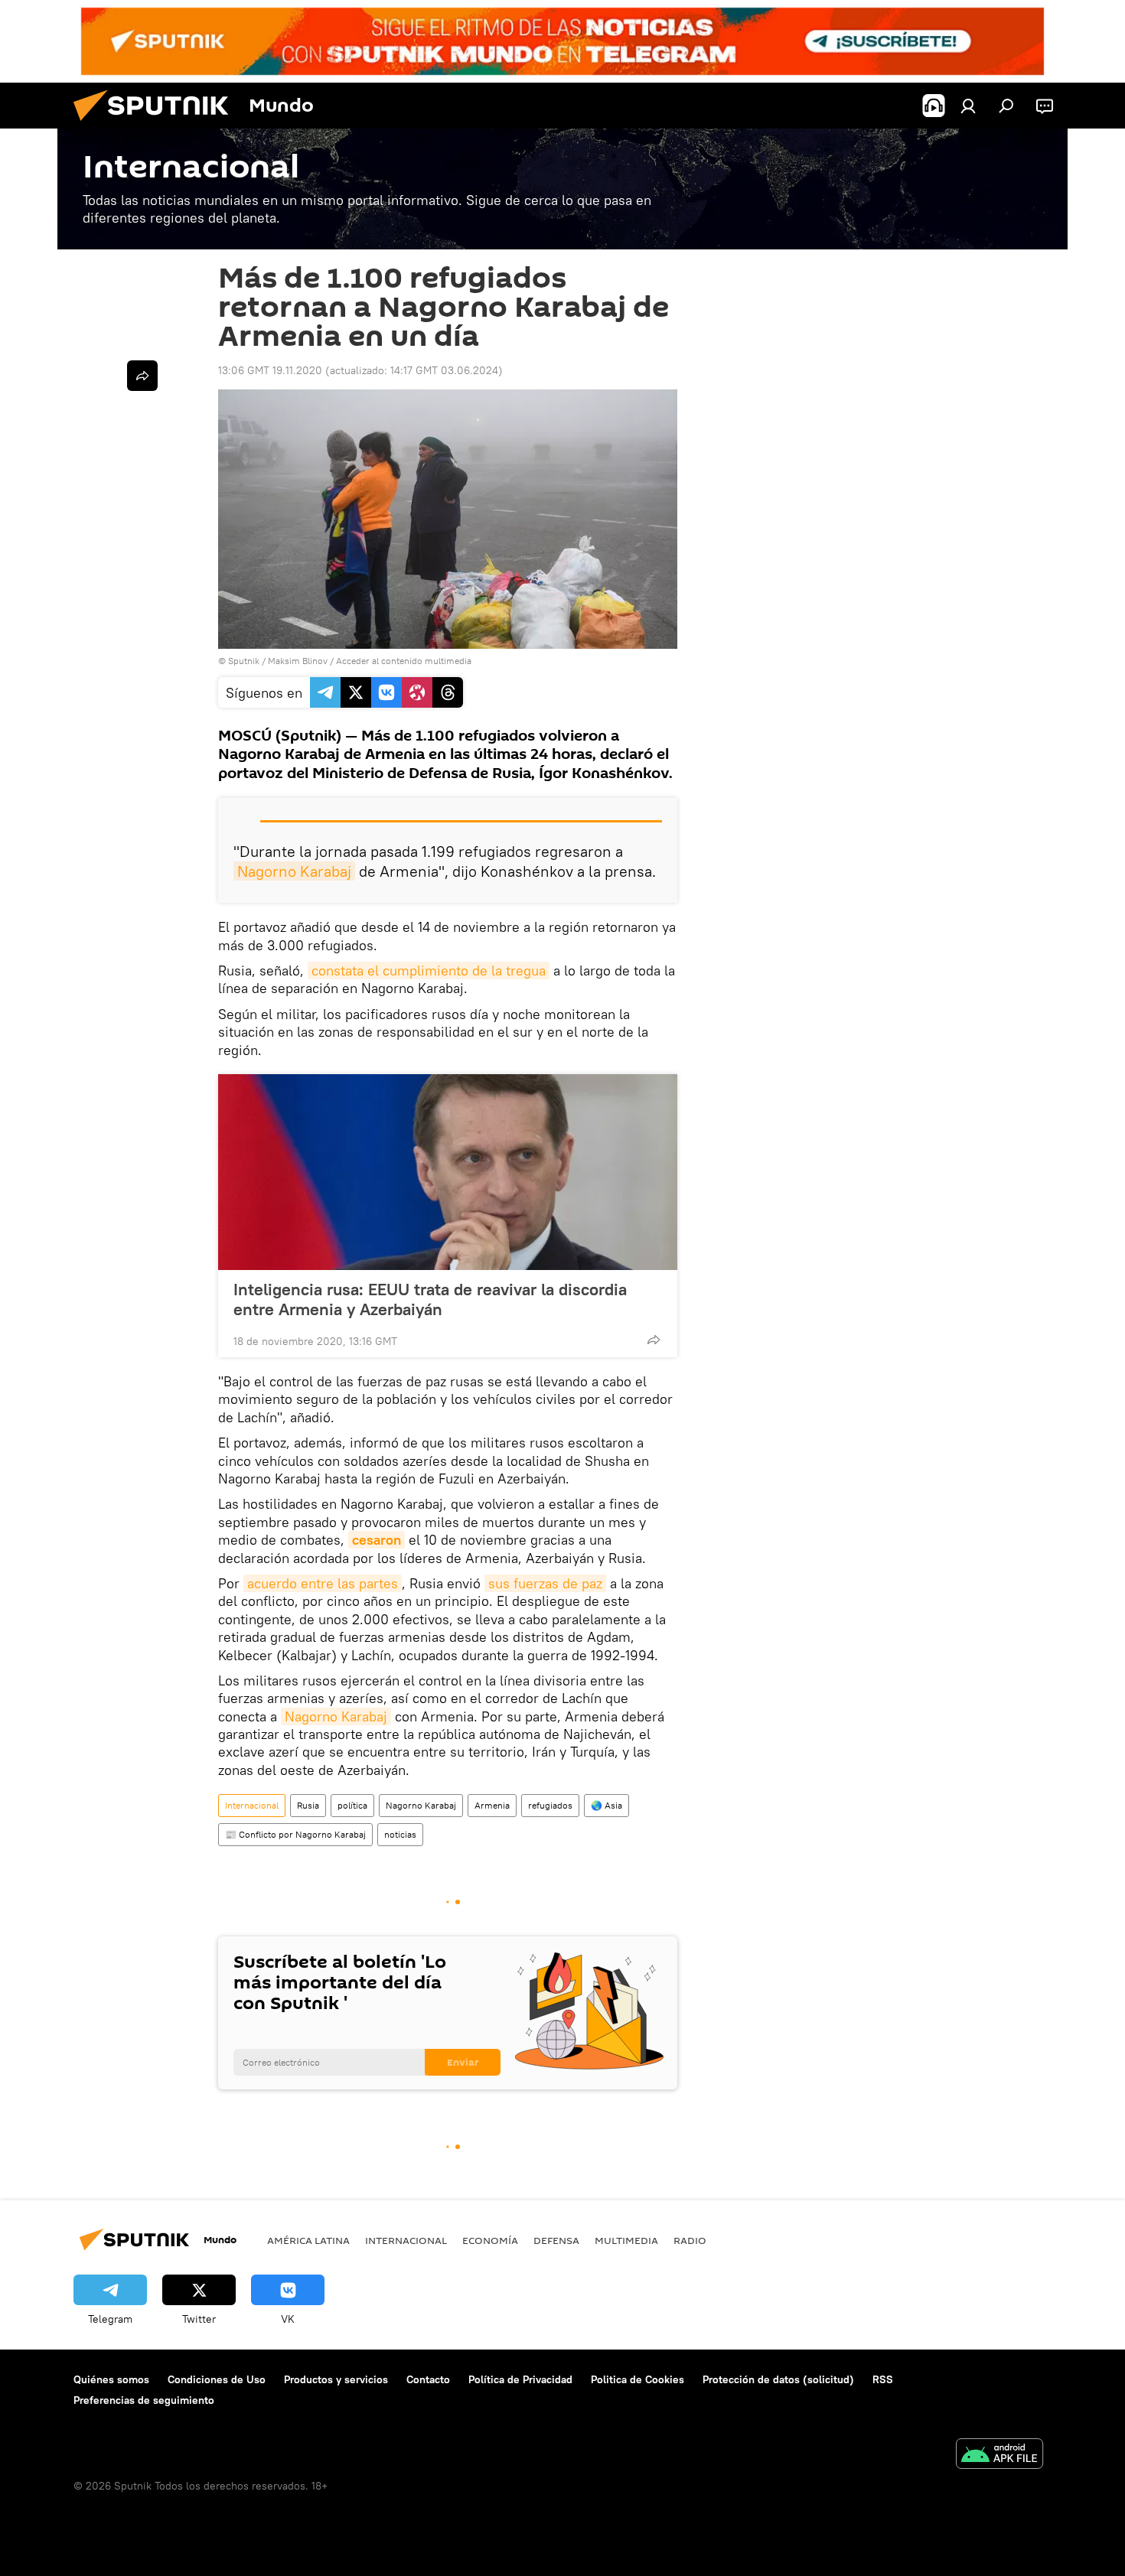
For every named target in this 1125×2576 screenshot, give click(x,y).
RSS (883, 2379)
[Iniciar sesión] (968, 106)
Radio (690, 2240)
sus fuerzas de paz (545, 1583)
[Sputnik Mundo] (157, 125)
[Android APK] (999, 2456)
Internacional (252, 1805)
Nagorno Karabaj (294, 871)
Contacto (428, 2379)
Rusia (308, 1805)
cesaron (377, 1540)
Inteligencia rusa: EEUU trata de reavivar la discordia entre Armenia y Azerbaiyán (430, 1299)
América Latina (308, 2240)
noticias (400, 1834)
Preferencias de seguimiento (144, 2400)
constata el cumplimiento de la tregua (429, 970)
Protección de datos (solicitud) (778, 2379)
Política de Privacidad (520, 2379)
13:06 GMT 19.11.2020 (270, 370)
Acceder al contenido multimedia (404, 661)
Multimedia (626, 2240)
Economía (490, 2240)
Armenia (492, 1805)
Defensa (556, 2240)
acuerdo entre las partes (323, 1583)
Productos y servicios (336, 2379)
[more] (654, 1340)
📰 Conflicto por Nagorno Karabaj (295, 1834)
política (352, 1805)
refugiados (550, 1805)
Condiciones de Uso (217, 2379)
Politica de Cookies (637, 2379)
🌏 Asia (607, 1805)
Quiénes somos (111, 2379)
